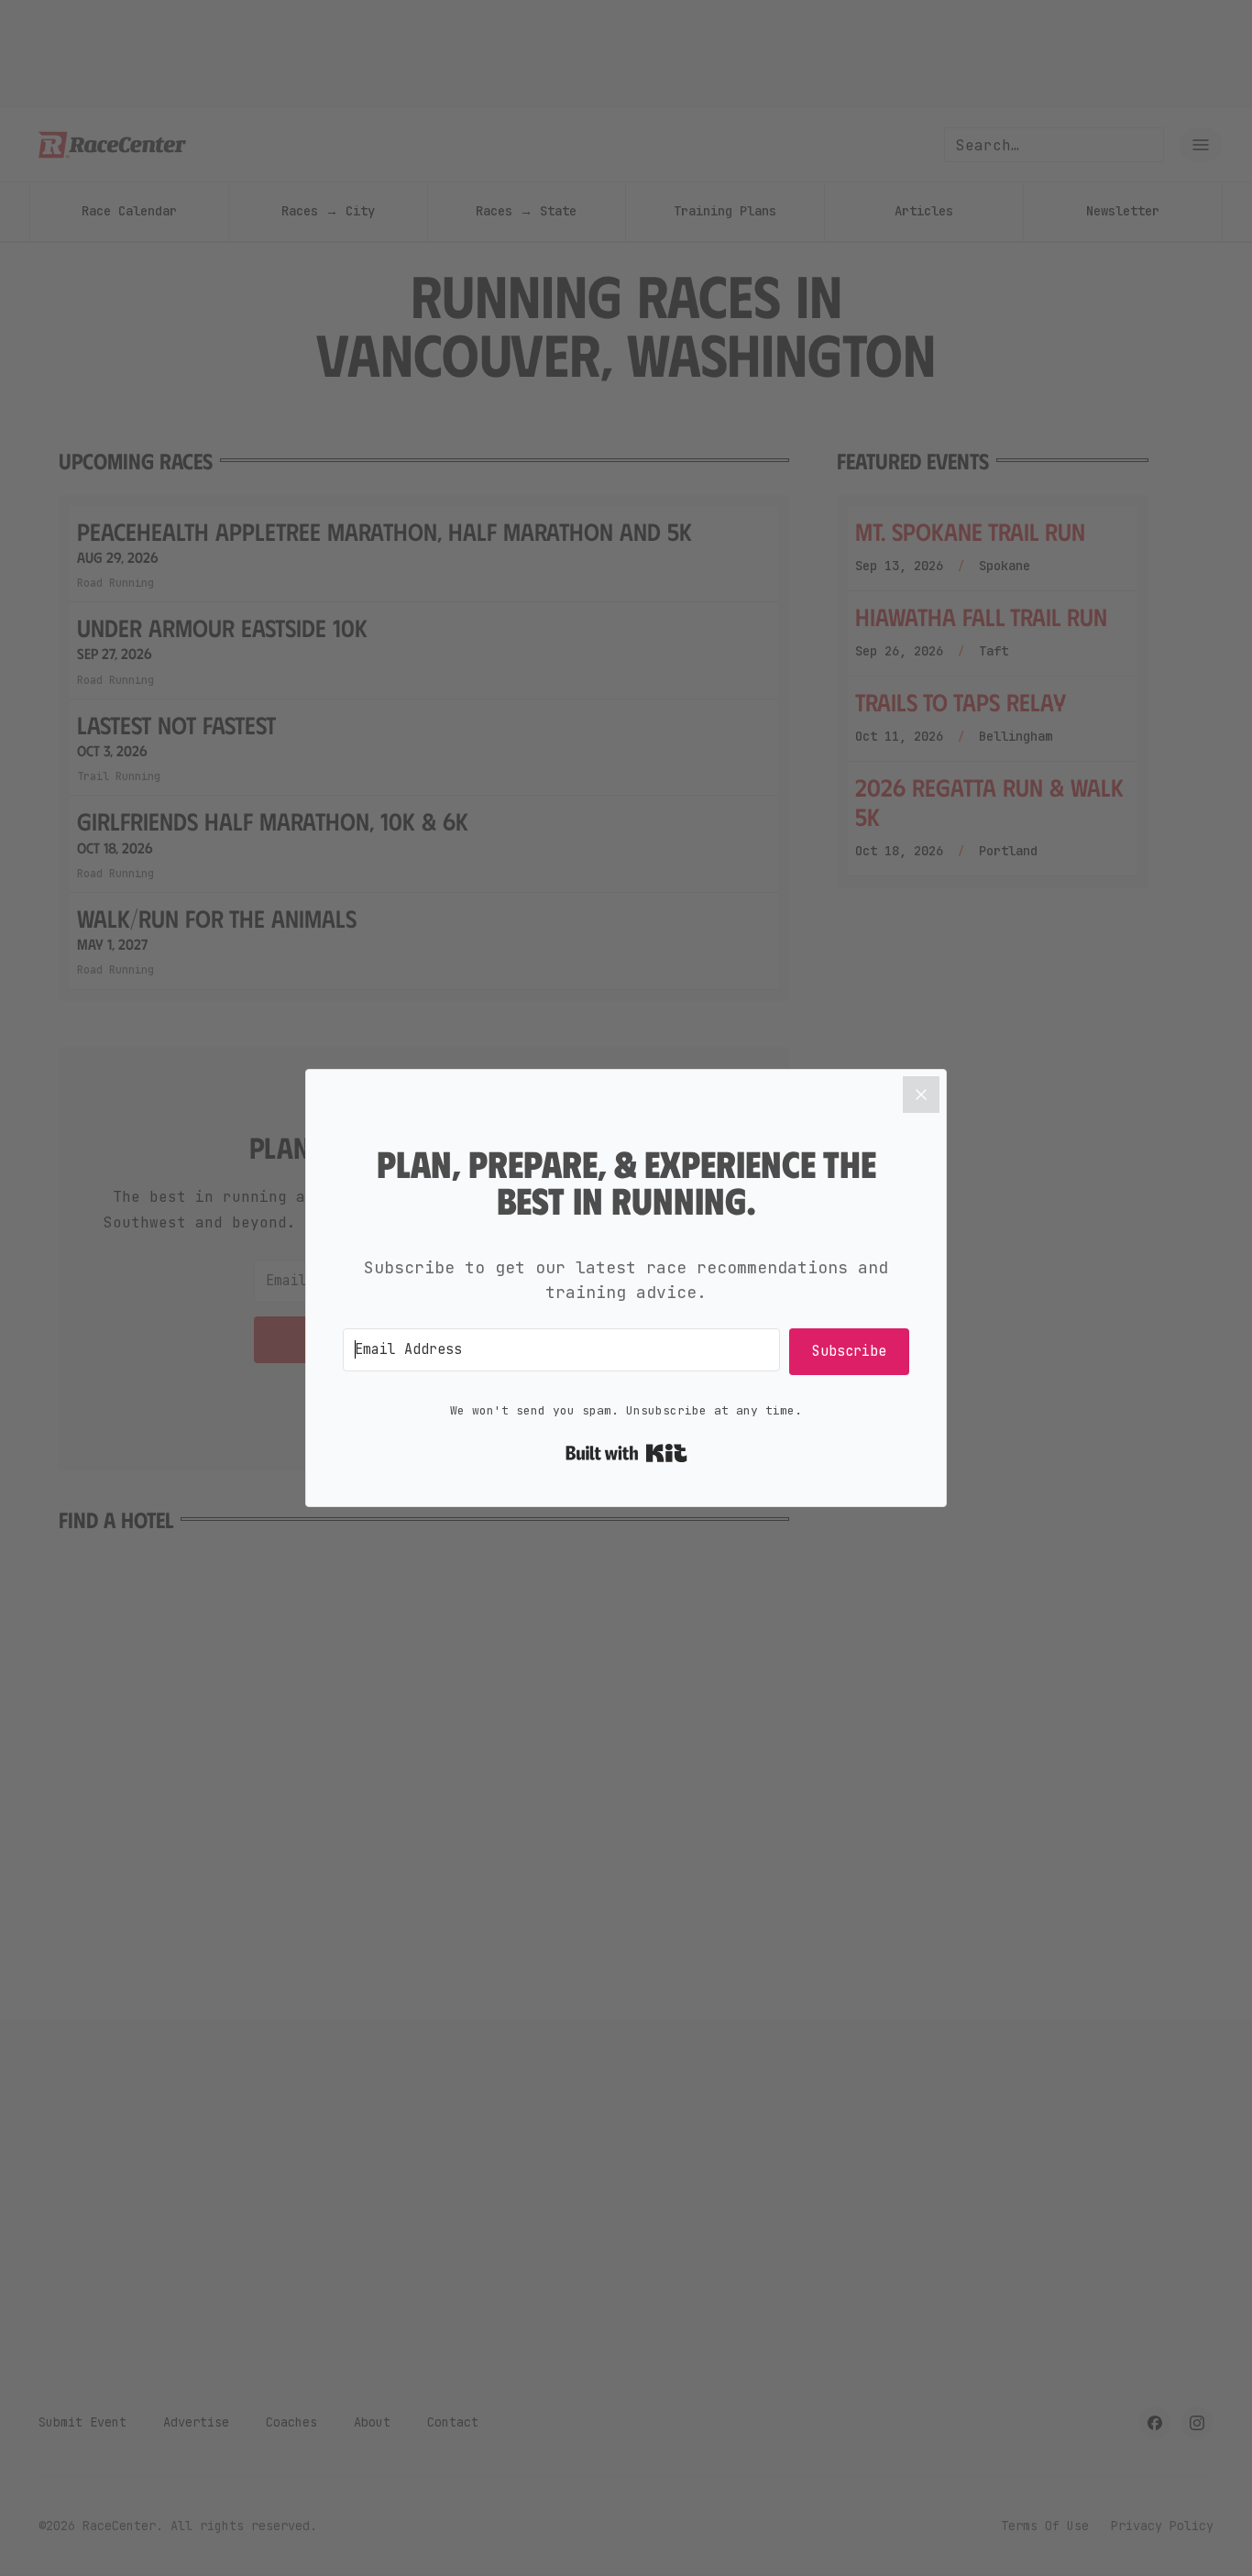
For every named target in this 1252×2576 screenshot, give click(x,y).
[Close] (921, 1095)
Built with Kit (626, 1453)
